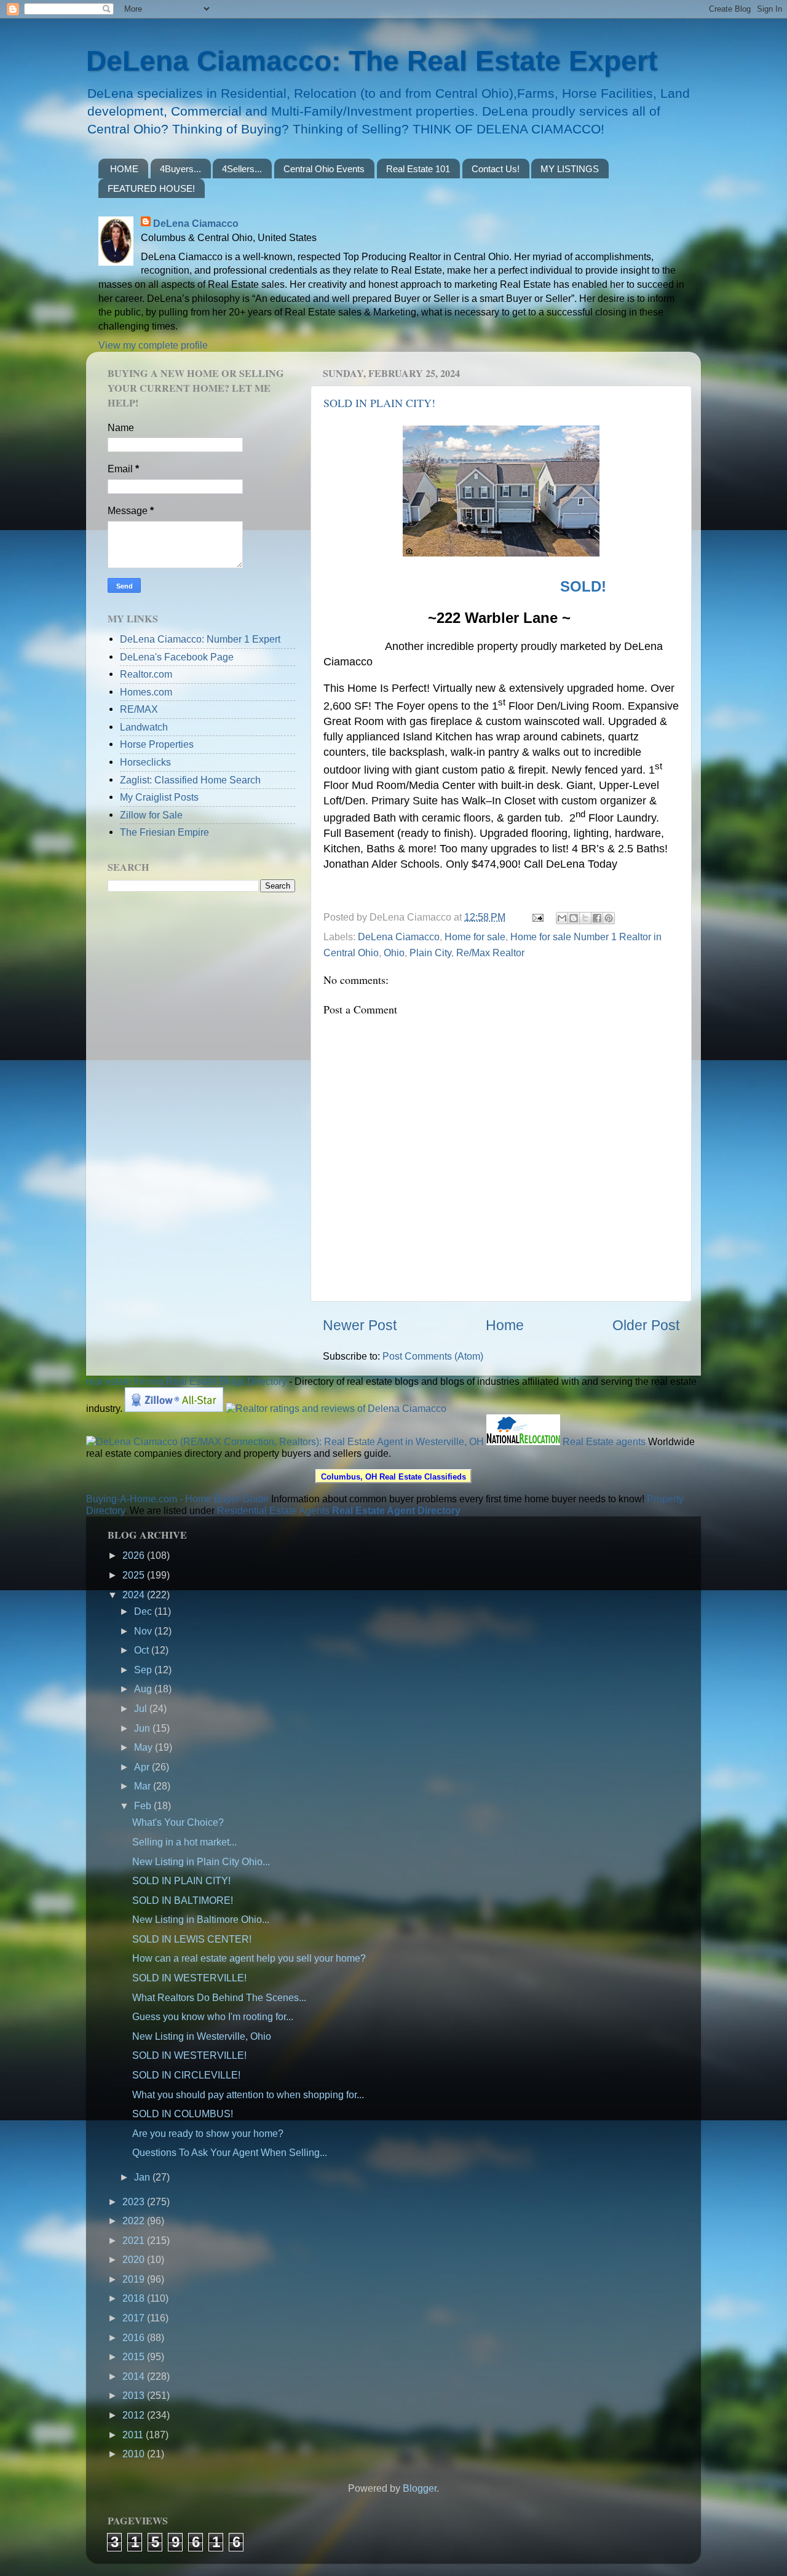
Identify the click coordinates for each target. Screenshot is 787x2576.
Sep (144, 1670)
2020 (135, 2259)
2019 (135, 2279)
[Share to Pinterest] (609, 918)
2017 (135, 2318)
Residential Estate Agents (273, 1510)
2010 (135, 2454)
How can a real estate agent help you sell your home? (249, 1958)
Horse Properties (157, 744)
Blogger (420, 2488)
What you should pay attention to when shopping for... (248, 2094)
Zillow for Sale (151, 815)
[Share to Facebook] (597, 918)
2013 (135, 2395)
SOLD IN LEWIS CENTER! (192, 1939)
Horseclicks (145, 762)
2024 (135, 1595)
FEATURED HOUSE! (151, 188)
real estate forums (125, 1381)
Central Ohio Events (324, 169)
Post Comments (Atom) (433, 1356)
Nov (144, 1631)
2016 (135, 2337)
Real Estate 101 (418, 169)
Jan (143, 2177)
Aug (144, 1689)
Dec (144, 1611)
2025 (135, 1575)
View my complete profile (153, 345)
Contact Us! (496, 169)
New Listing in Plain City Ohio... (201, 1861)
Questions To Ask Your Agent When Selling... (230, 2152)
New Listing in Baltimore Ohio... (201, 1919)
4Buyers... (180, 169)
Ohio (394, 953)
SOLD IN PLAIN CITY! (379, 403)
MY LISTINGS (570, 169)
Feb (144, 1805)
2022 (135, 2221)
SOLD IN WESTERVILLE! (189, 1978)
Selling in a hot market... (184, 1842)
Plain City (430, 953)
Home (505, 1325)
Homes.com (146, 692)
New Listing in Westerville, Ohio (202, 2036)
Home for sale (475, 937)
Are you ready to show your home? (208, 2133)
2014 (135, 2376)
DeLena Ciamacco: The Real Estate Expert (372, 61)
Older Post (646, 1325)
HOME (124, 169)
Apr (143, 1767)
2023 (135, 2201)
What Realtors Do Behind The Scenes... (219, 1997)
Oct (143, 1650)
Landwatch (144, 727)
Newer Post (360, 1325)
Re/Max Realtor (490, 953)
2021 (135, 2240)
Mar (144, 1786)
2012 (135, 2415)
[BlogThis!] (574, 918)
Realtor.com (146, 674)
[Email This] (562, 918)
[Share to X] (585, 918)
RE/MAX (139, 709)
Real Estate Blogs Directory (226, 1381)
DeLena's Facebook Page (177, 657)
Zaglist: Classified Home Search (190, 780)
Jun (143, 1728)
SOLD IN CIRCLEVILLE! (186, 2075)
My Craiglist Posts (159, 797)
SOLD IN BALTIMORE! (183, 1900)
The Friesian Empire (164, 832)
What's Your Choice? (178, 1822)
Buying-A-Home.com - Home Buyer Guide (177, 1499)
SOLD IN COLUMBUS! (183, 2114)
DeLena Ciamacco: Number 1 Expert (200, 639)
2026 (135, 1555)
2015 (135, 2356)
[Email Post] (537, 917)
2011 (134, 2435)
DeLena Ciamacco (196, 223)
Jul (142, 1708)
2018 (135, 2298)
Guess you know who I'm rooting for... (213, 2016)
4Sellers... (242, 169)
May (144, 1747)
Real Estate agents (604, 1441)
